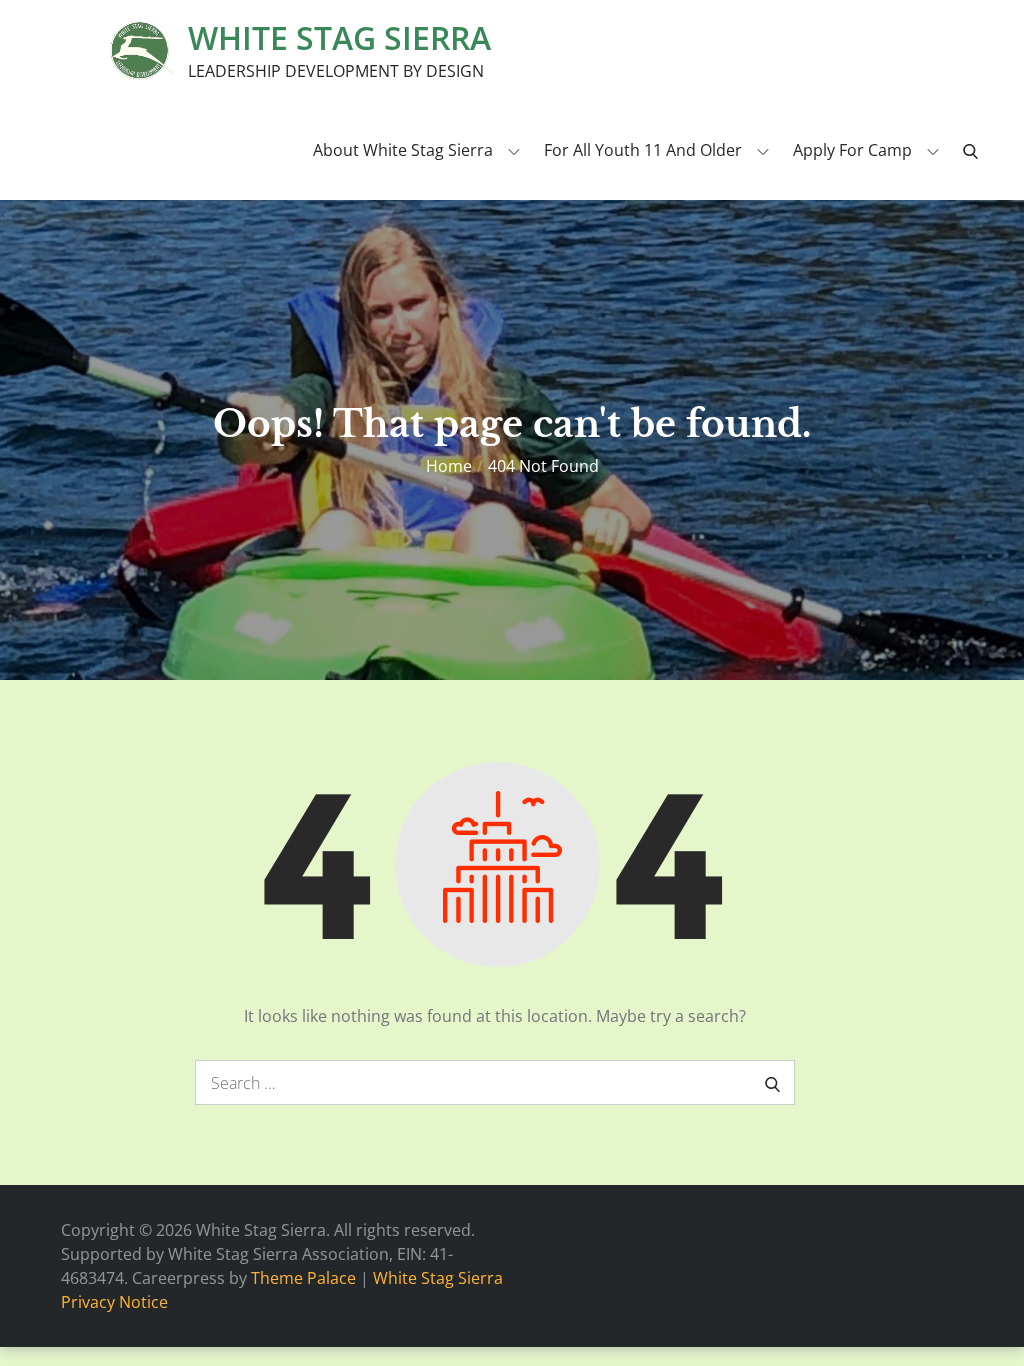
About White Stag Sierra (403, 150)
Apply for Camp (852, 150)
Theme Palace (303, 1278)
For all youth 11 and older (643, 150)
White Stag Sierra (339, 37)
